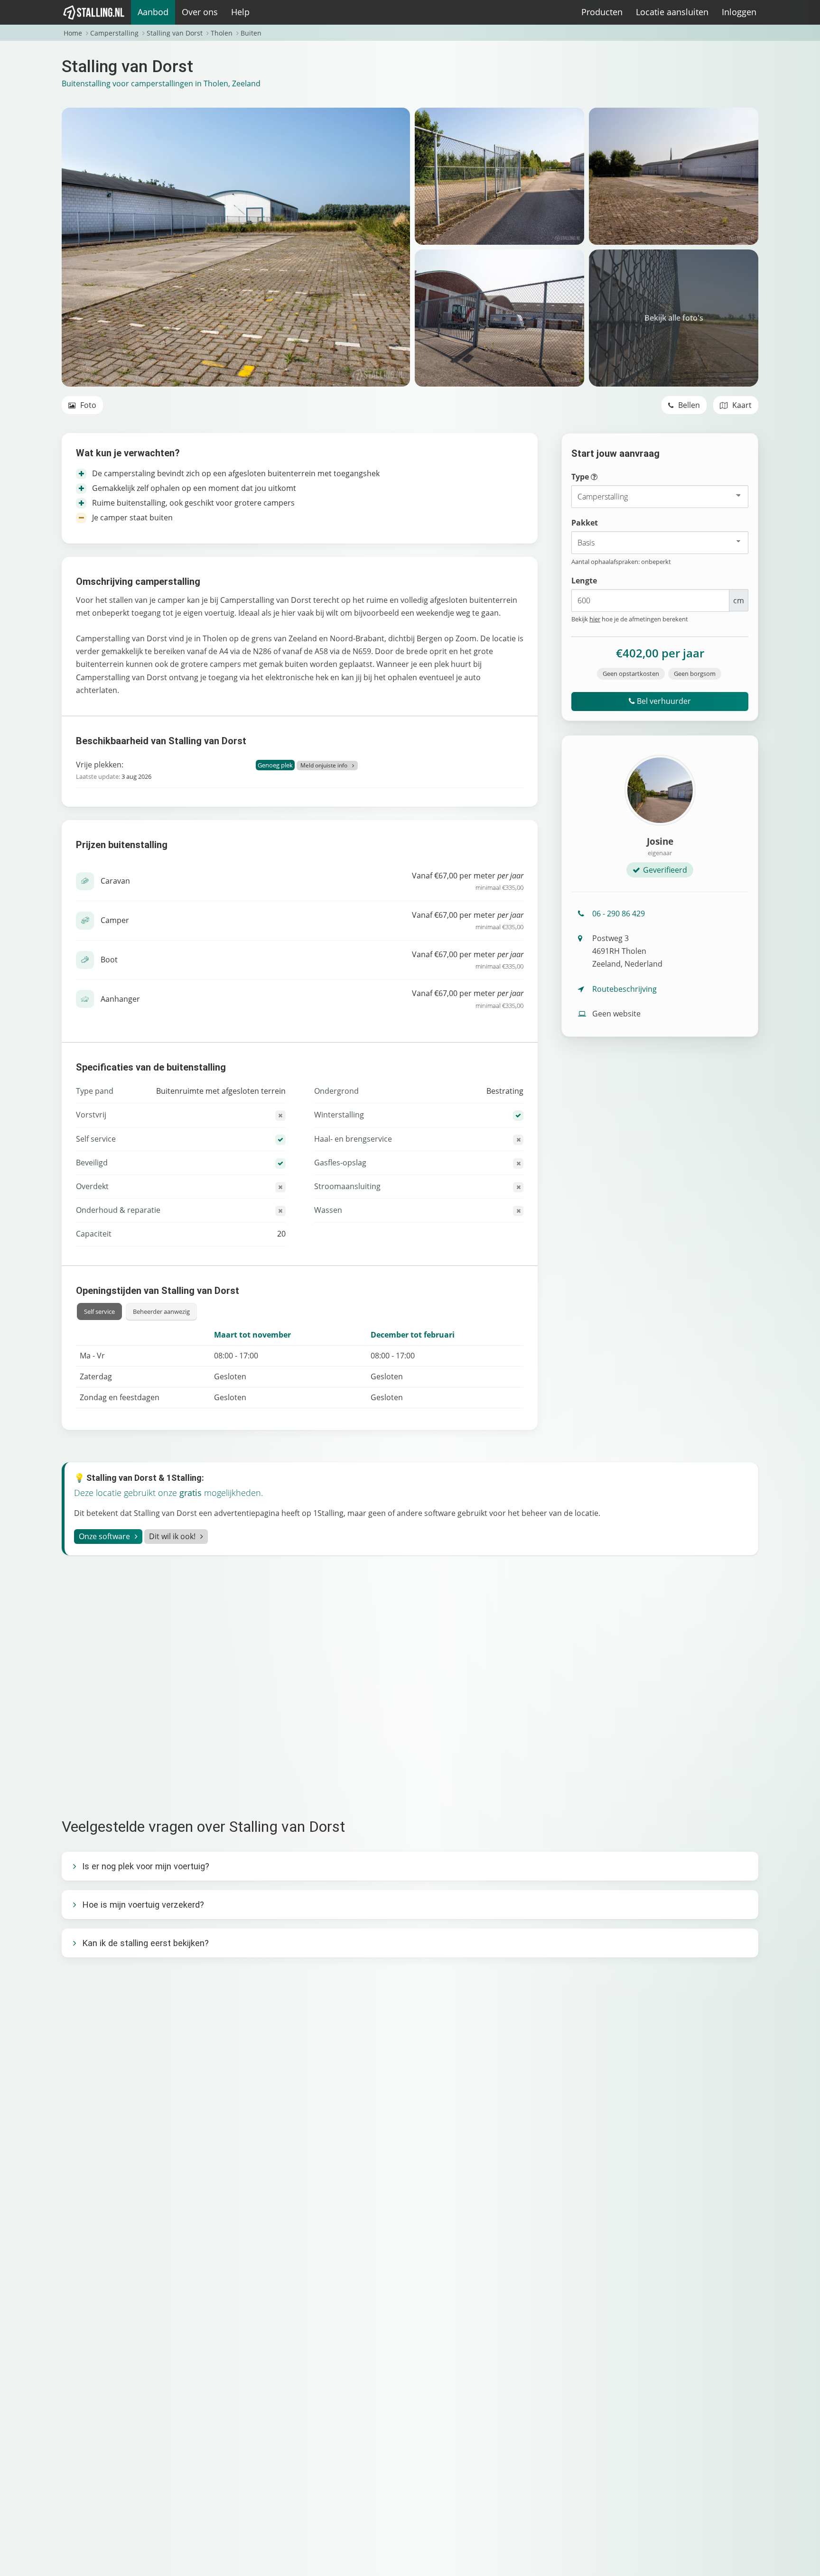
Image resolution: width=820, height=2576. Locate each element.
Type (603, 477)
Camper (115, 920)
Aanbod (153, 12)
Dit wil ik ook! (172, 1536)
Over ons (200, 12)
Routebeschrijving (624, 989)
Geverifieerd (665, 870)
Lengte (584, 581)
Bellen (688, 405)
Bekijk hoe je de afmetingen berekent (630, 619)
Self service (99, 1311)
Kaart (741, 405)
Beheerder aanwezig (161, 1311)
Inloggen (739, 12)
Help (240, 12)
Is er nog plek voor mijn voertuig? (146, 1866)
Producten (602, 12)
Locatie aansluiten (672, 12)
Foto (87, 405)
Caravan (115, 881)
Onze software (104, 1536)
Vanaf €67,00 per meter (468, 881)
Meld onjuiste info (324, 765)
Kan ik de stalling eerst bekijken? (145, 1943)
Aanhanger (120, 999)
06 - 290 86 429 (619, 914)
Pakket (585, 523)
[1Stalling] (94, 12)
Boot (109, 960)
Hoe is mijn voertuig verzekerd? (143, 1905)
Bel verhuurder (663, 701)
